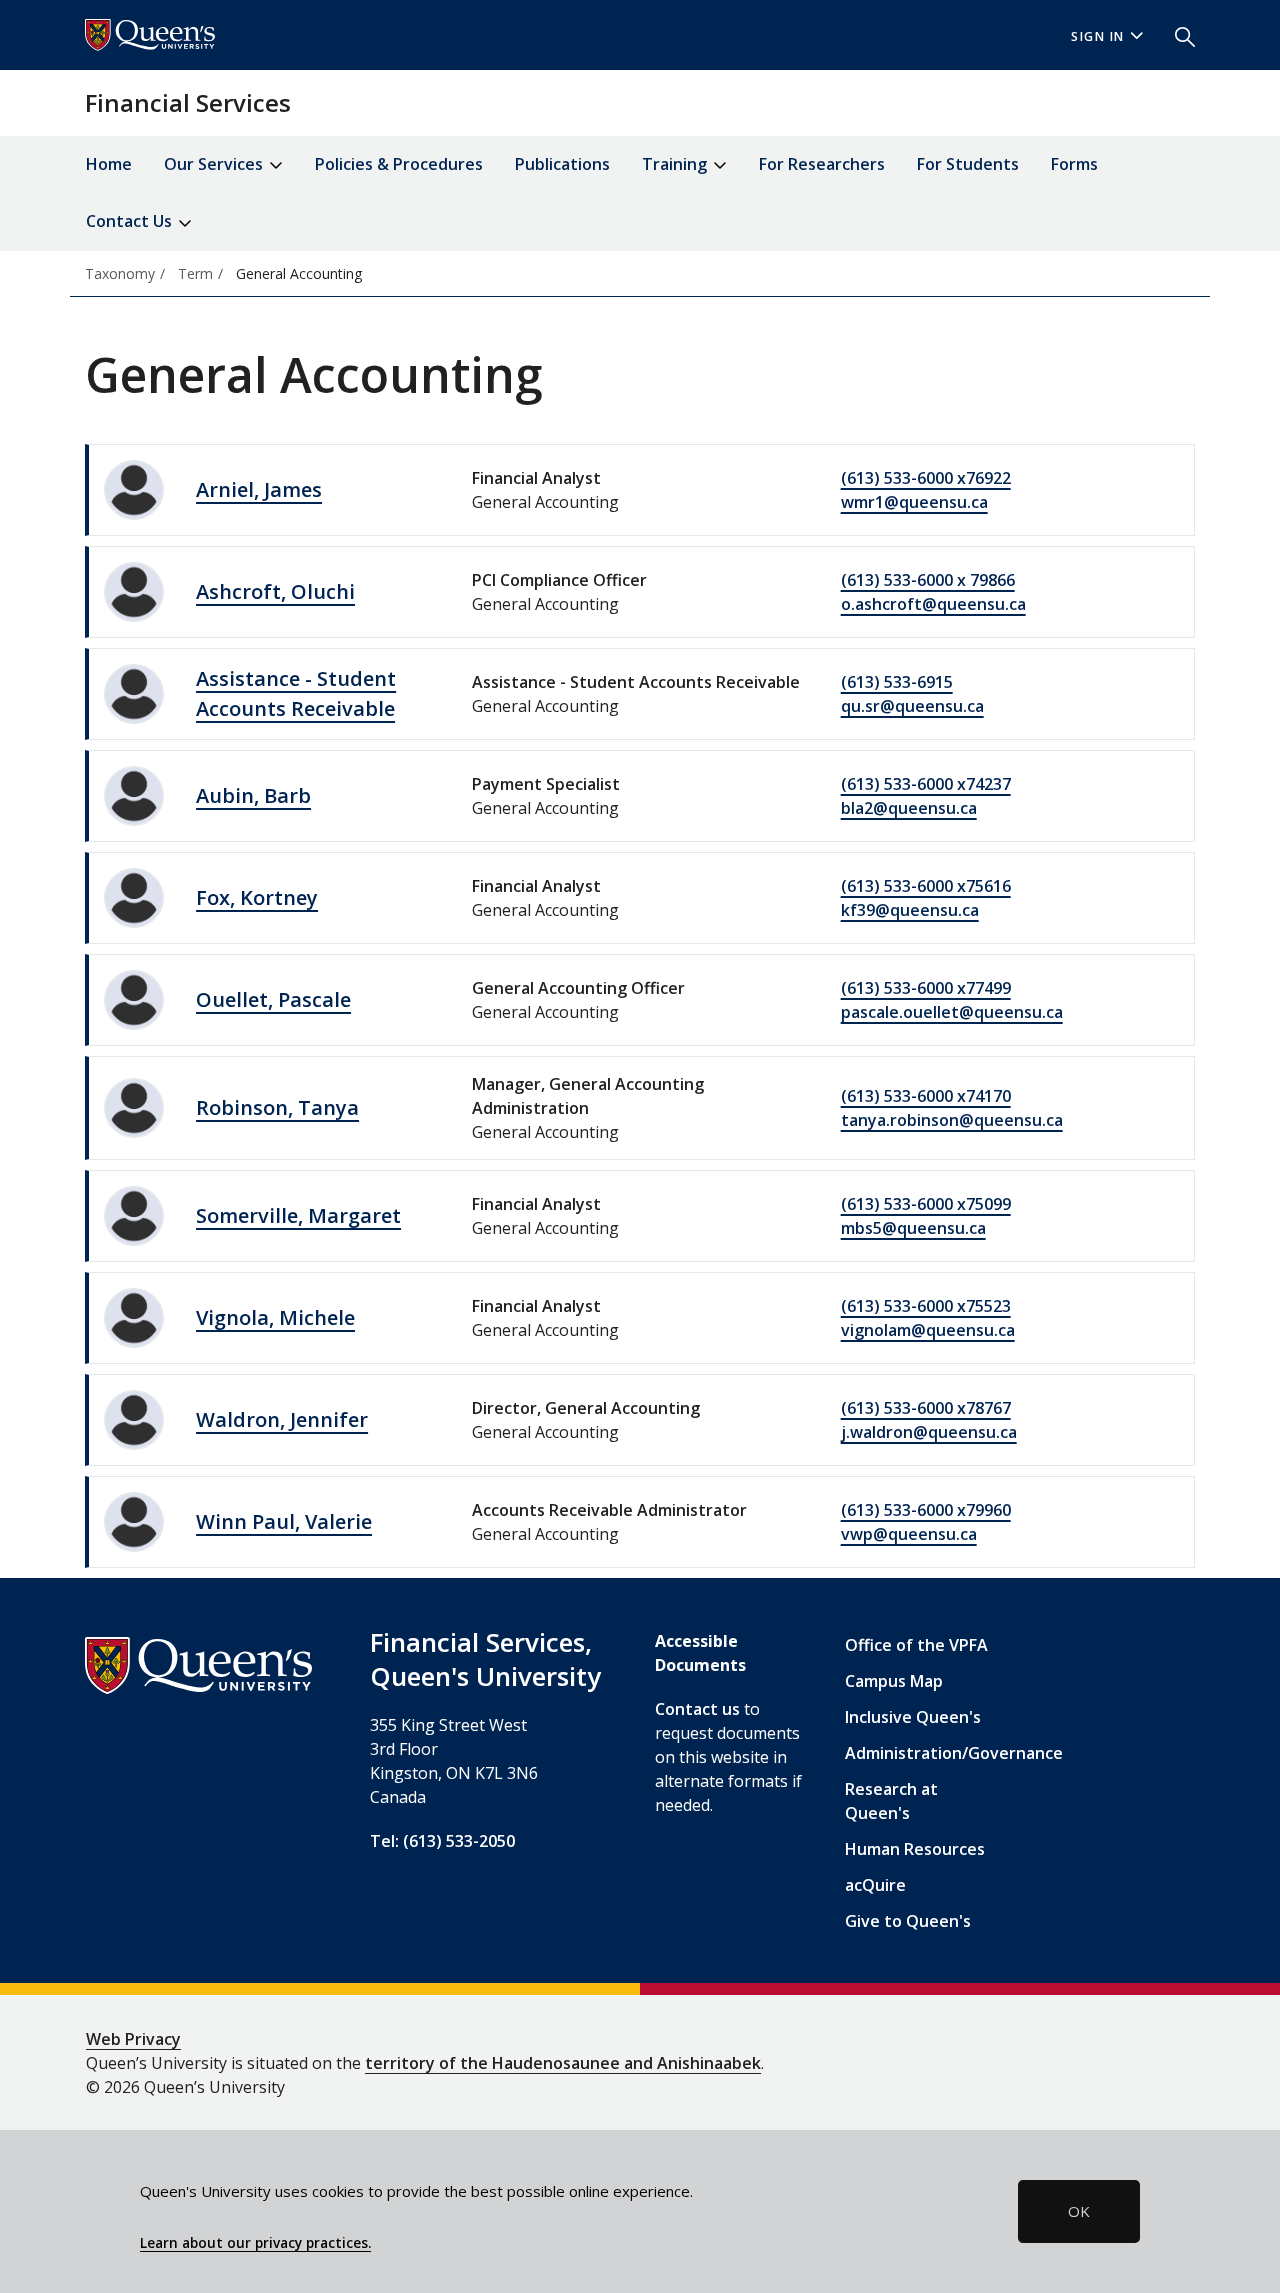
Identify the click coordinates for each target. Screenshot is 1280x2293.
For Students (968, 164)
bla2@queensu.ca (909, 808)
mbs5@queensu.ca (913, 1228)
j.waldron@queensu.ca (929, 1432)
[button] (1177, 35)
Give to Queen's (908, 1921)
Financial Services (188, 102)
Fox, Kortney (257, 897)
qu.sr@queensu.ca (912, 706)
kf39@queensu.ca (910, 910)
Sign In (1098, 36)
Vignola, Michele (275, 1317)
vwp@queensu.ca (909, 1534)
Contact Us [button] (131, 221)
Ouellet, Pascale (273, 999)
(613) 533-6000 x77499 (926, 988)
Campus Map (894, 1681)
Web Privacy (133, 2039)
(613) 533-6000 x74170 (926, 1096)
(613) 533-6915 (897, 682)
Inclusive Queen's (913, 1717)
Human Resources (915, 1849)
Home (109, 164)
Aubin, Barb (253, 795)
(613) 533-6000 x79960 (926, 1510)
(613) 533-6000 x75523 (926, 1306)
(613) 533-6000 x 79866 (928, 580)
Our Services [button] (215, 164)
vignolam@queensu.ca (928, 1330)
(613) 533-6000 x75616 (926, 886)
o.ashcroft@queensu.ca (933, 604)
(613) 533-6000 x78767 (926, 1408)
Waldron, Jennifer (282, 1419)
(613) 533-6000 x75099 (926, 1204)
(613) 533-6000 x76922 (926, 478)
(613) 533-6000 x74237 (926, 784)
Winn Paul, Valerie (284, 1521)
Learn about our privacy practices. (255, 2243)
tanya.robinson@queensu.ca (952, 1120)
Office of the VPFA (916, 1645)
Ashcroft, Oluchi (275, 591)
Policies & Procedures (399, 164)
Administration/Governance (954, 1753)
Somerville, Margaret (298, 1215)
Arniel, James (259, 489)
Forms (1074, 164)
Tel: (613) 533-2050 (442, 1841)
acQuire (875, 1885)
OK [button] (1079, 2211)
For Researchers (822, 164)
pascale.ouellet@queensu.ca (952, 1012)
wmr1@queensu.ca (914, 502)
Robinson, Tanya (277, 1107)
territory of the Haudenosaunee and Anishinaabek (563, 2063)
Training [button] (676, 164)
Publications (562, 164)
